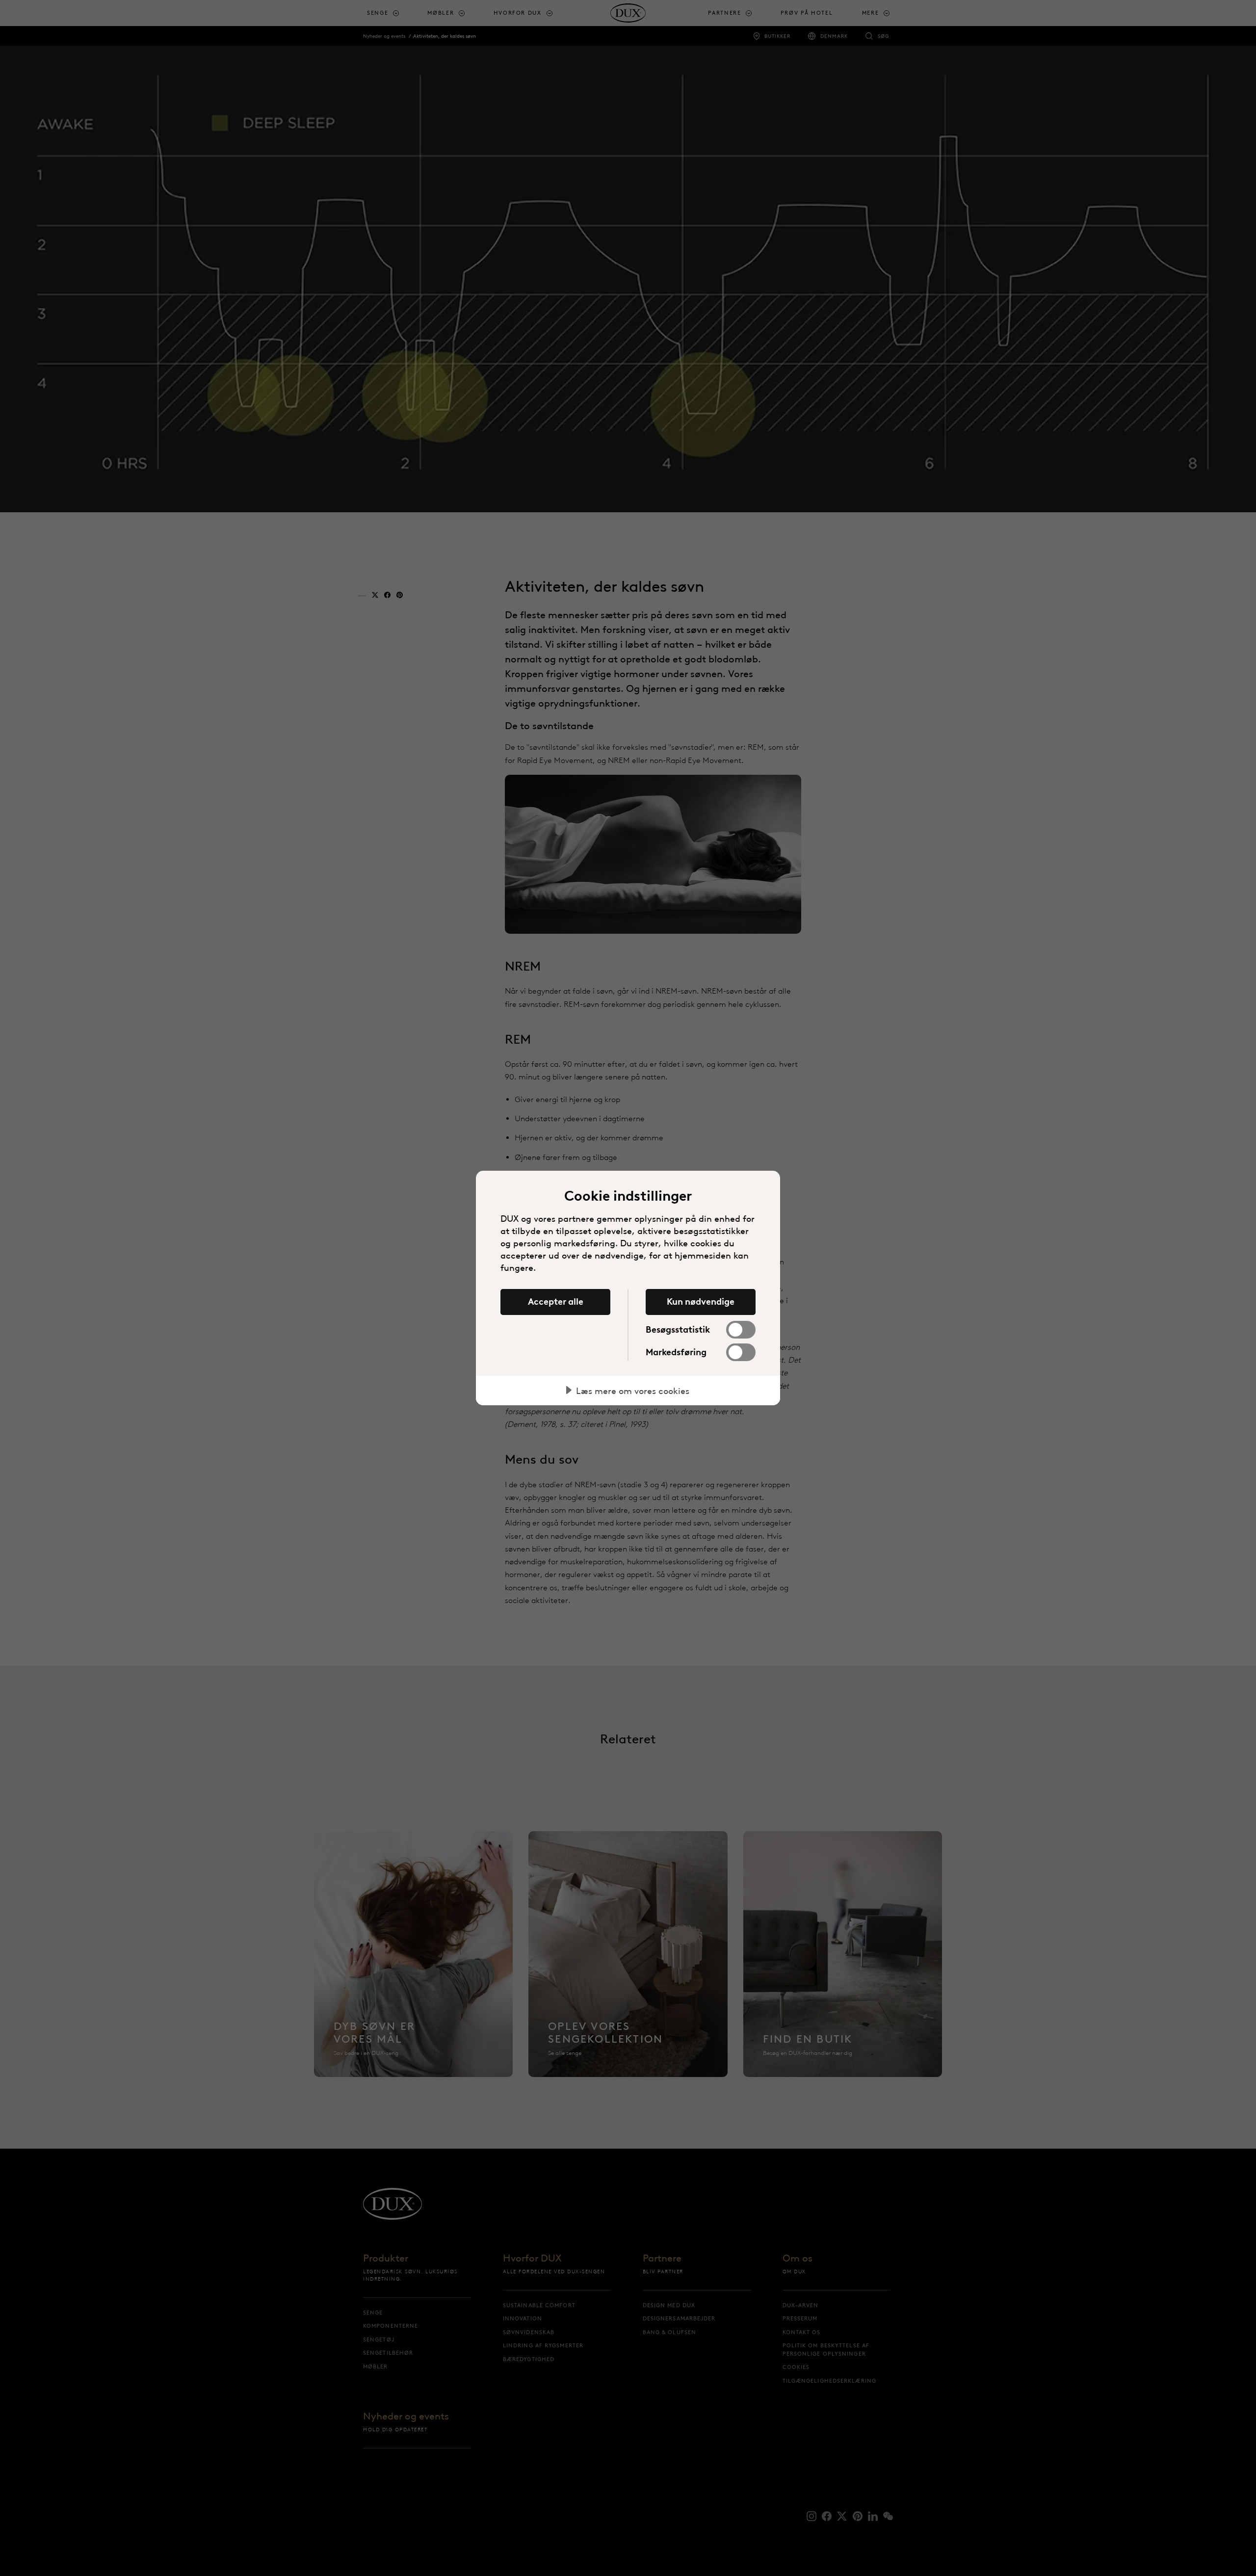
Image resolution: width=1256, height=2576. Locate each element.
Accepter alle (556, 1302)
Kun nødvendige (701, 1302)
